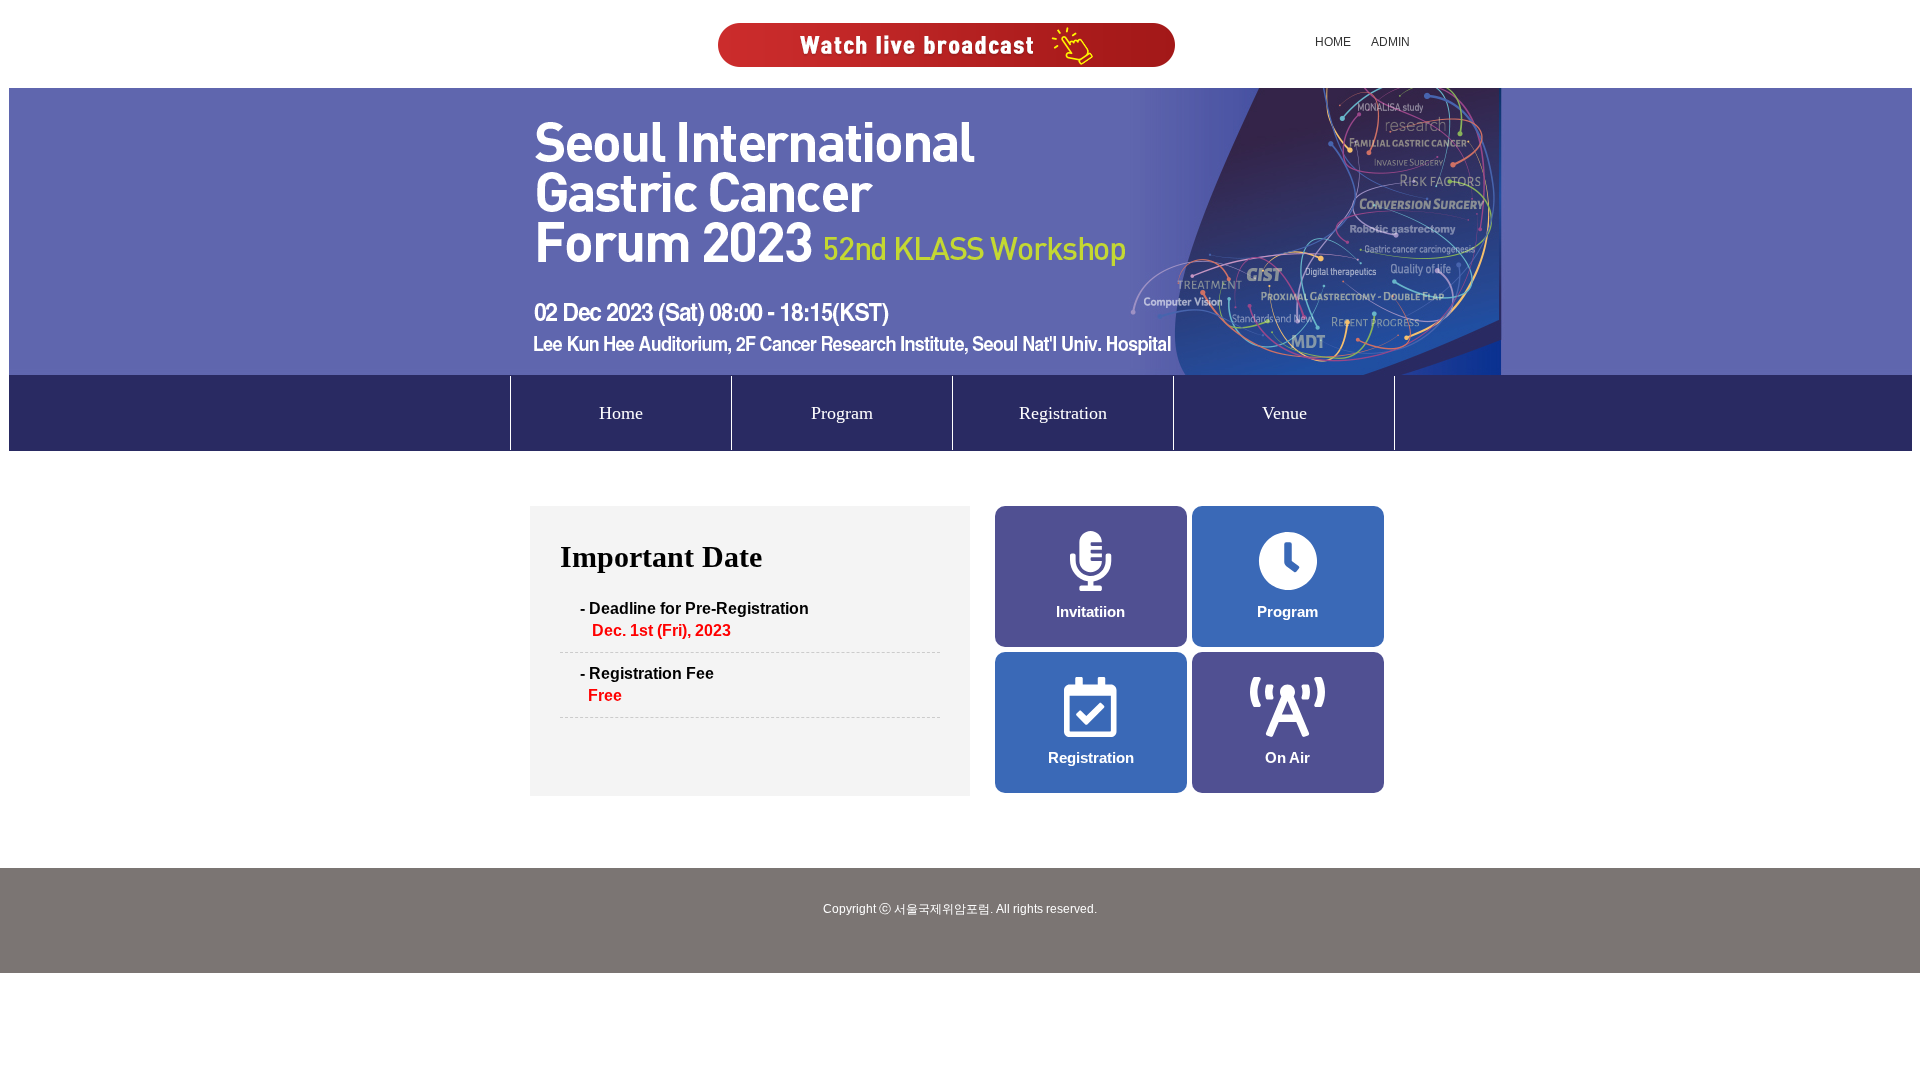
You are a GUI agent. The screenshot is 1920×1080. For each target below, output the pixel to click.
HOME (1333, 42)
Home (621, 413)
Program (842, 413)
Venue (1284, 413)
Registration (1063, 413)
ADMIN (1390, 42)
